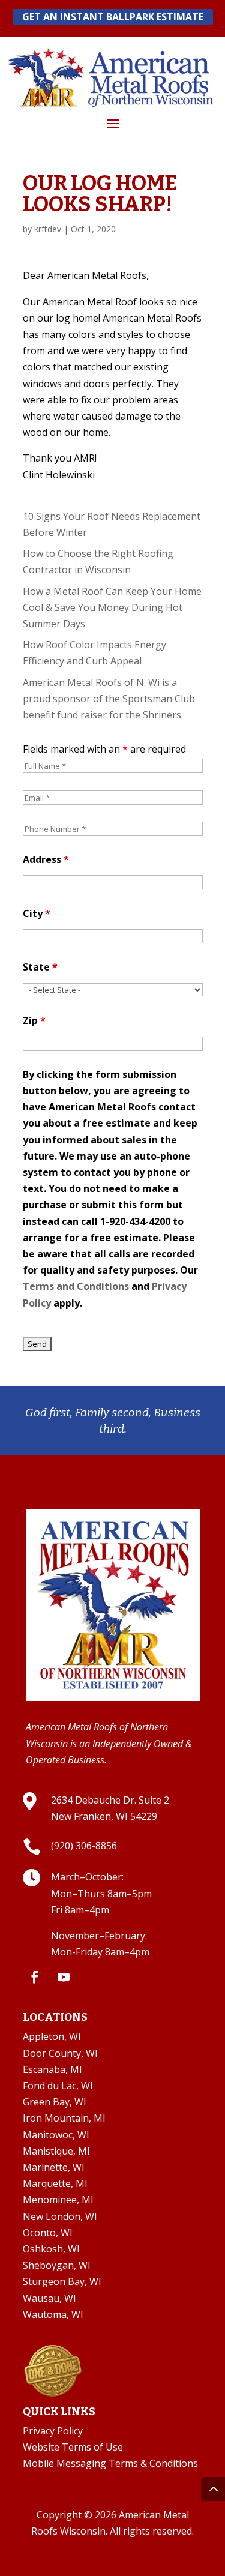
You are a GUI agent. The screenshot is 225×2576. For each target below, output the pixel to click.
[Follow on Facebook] (35, 1977)
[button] (113, 123)
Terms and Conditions (76, 1286)
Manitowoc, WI (56, 2135)
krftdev (48, 229)
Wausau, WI (49, 2298)
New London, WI (60, 2216)
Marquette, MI (55, 2183)
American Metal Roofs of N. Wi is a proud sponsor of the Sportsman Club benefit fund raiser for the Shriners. (109, 699)
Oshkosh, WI (51, 2249)
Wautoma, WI (53, 2314)
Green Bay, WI (55, 2102)
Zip (34, 1020)
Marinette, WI (54, 2167)
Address (46, 859)
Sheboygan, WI (57, 2265)
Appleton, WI (52, 2036)
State (40, 967)
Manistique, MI (56, 2151)
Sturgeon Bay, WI (62, 2281)
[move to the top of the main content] (213, 2489)
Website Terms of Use (73, 2447)
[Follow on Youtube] (64, 1977)
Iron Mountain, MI (64, 2118)
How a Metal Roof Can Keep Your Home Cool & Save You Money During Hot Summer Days (112, 607)
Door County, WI (60, 2053)
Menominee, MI (58, 2200)
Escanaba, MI (52, 2069)
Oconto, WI (48, 2233)
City (37, 913)
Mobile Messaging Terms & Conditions (110, 2463)
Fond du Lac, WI (58, 2086)
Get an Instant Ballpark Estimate (113, 17)
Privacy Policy (53, 2431)
